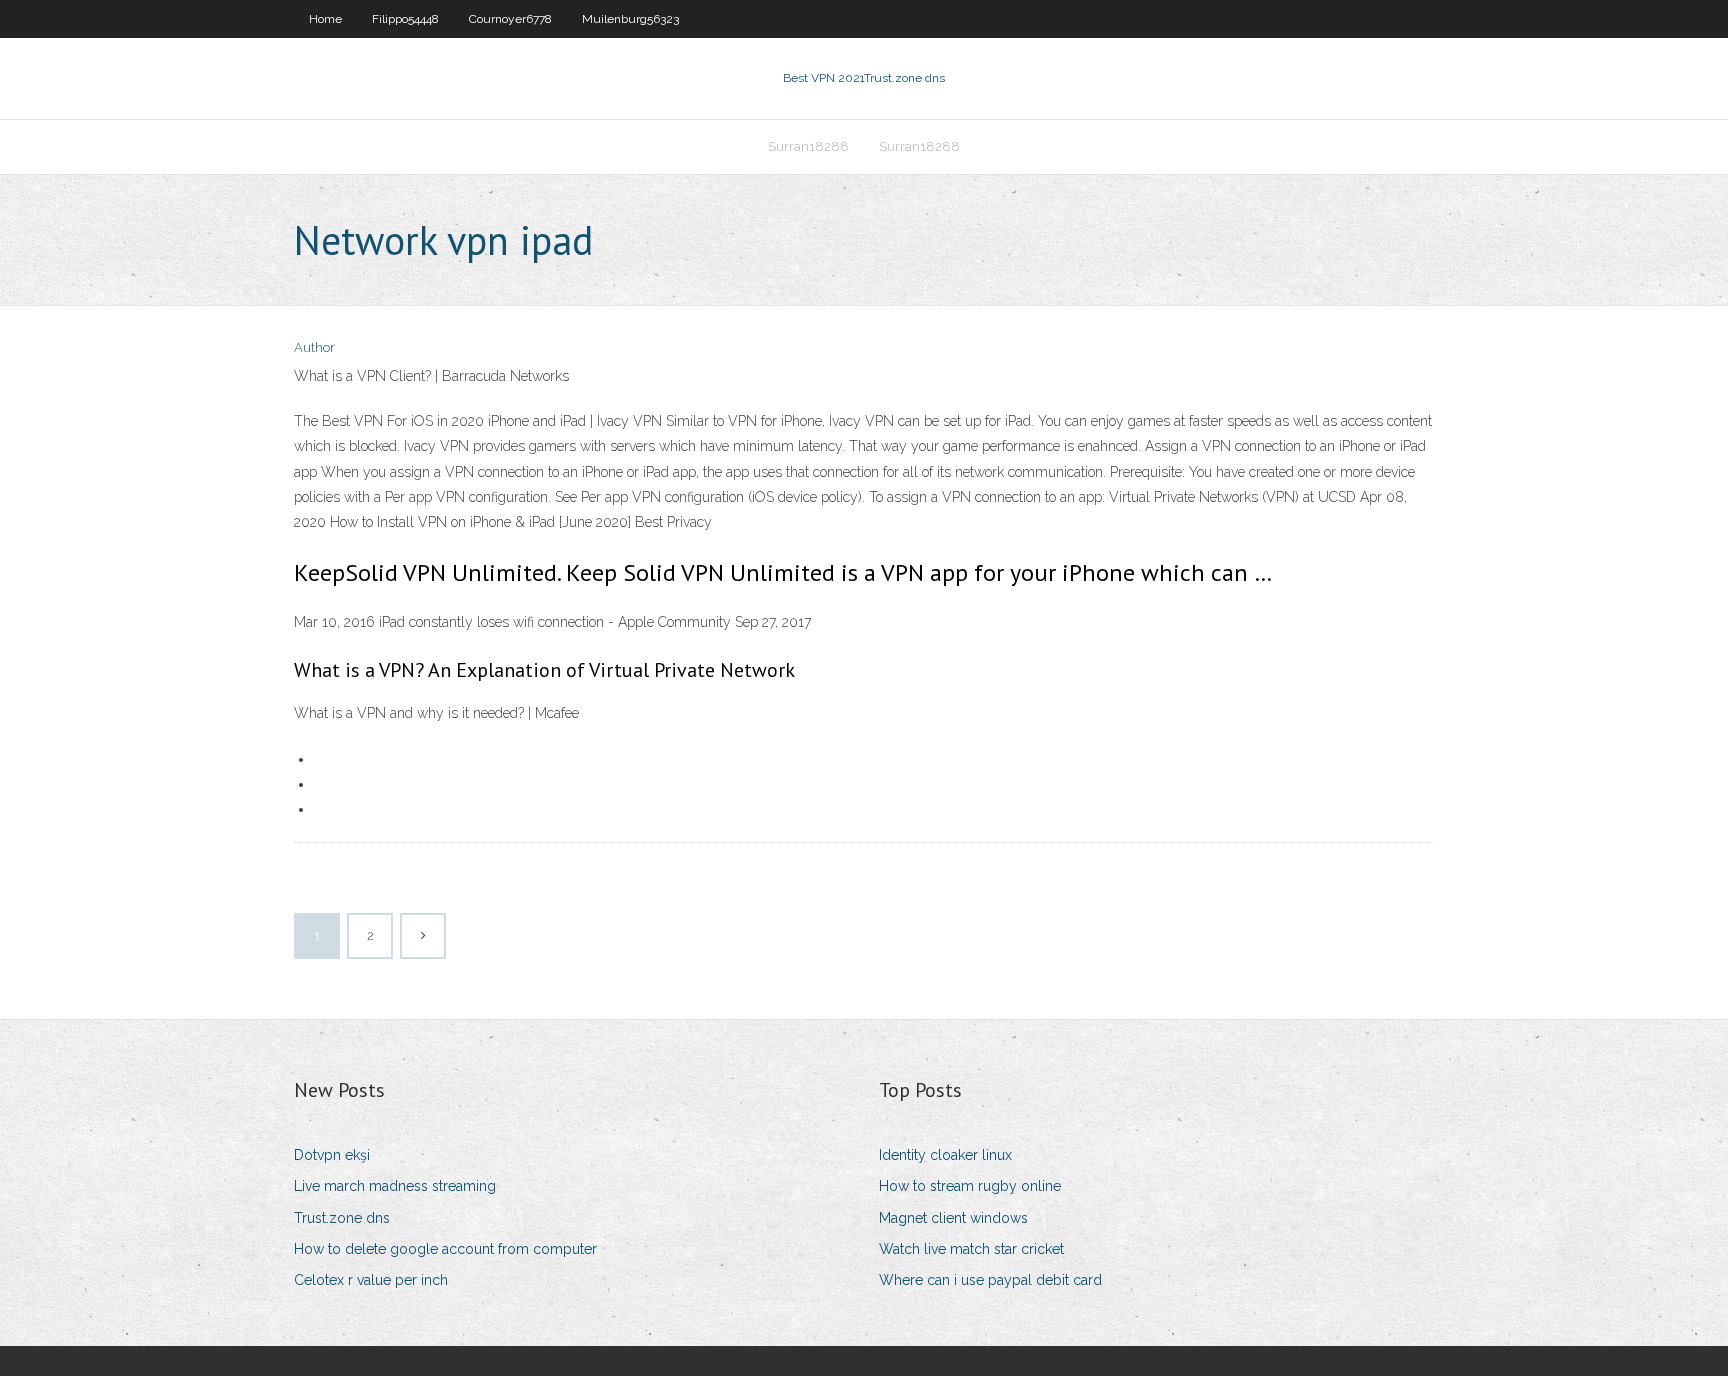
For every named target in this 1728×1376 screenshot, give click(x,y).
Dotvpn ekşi (332, 1155)
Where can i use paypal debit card (990, 1280)
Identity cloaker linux (945, 1155)
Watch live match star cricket (971, 1249)
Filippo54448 (405, 19)
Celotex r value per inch (371, 1280)
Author (314, 347)
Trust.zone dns (342, 1218)
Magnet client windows (953, 1218)
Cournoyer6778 (510, 19)
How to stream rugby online (970, 1186)
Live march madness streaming (395, 1186)
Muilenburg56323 (630, 19)
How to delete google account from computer (445, 1249)
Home (325, 19)
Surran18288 (808, 146)
